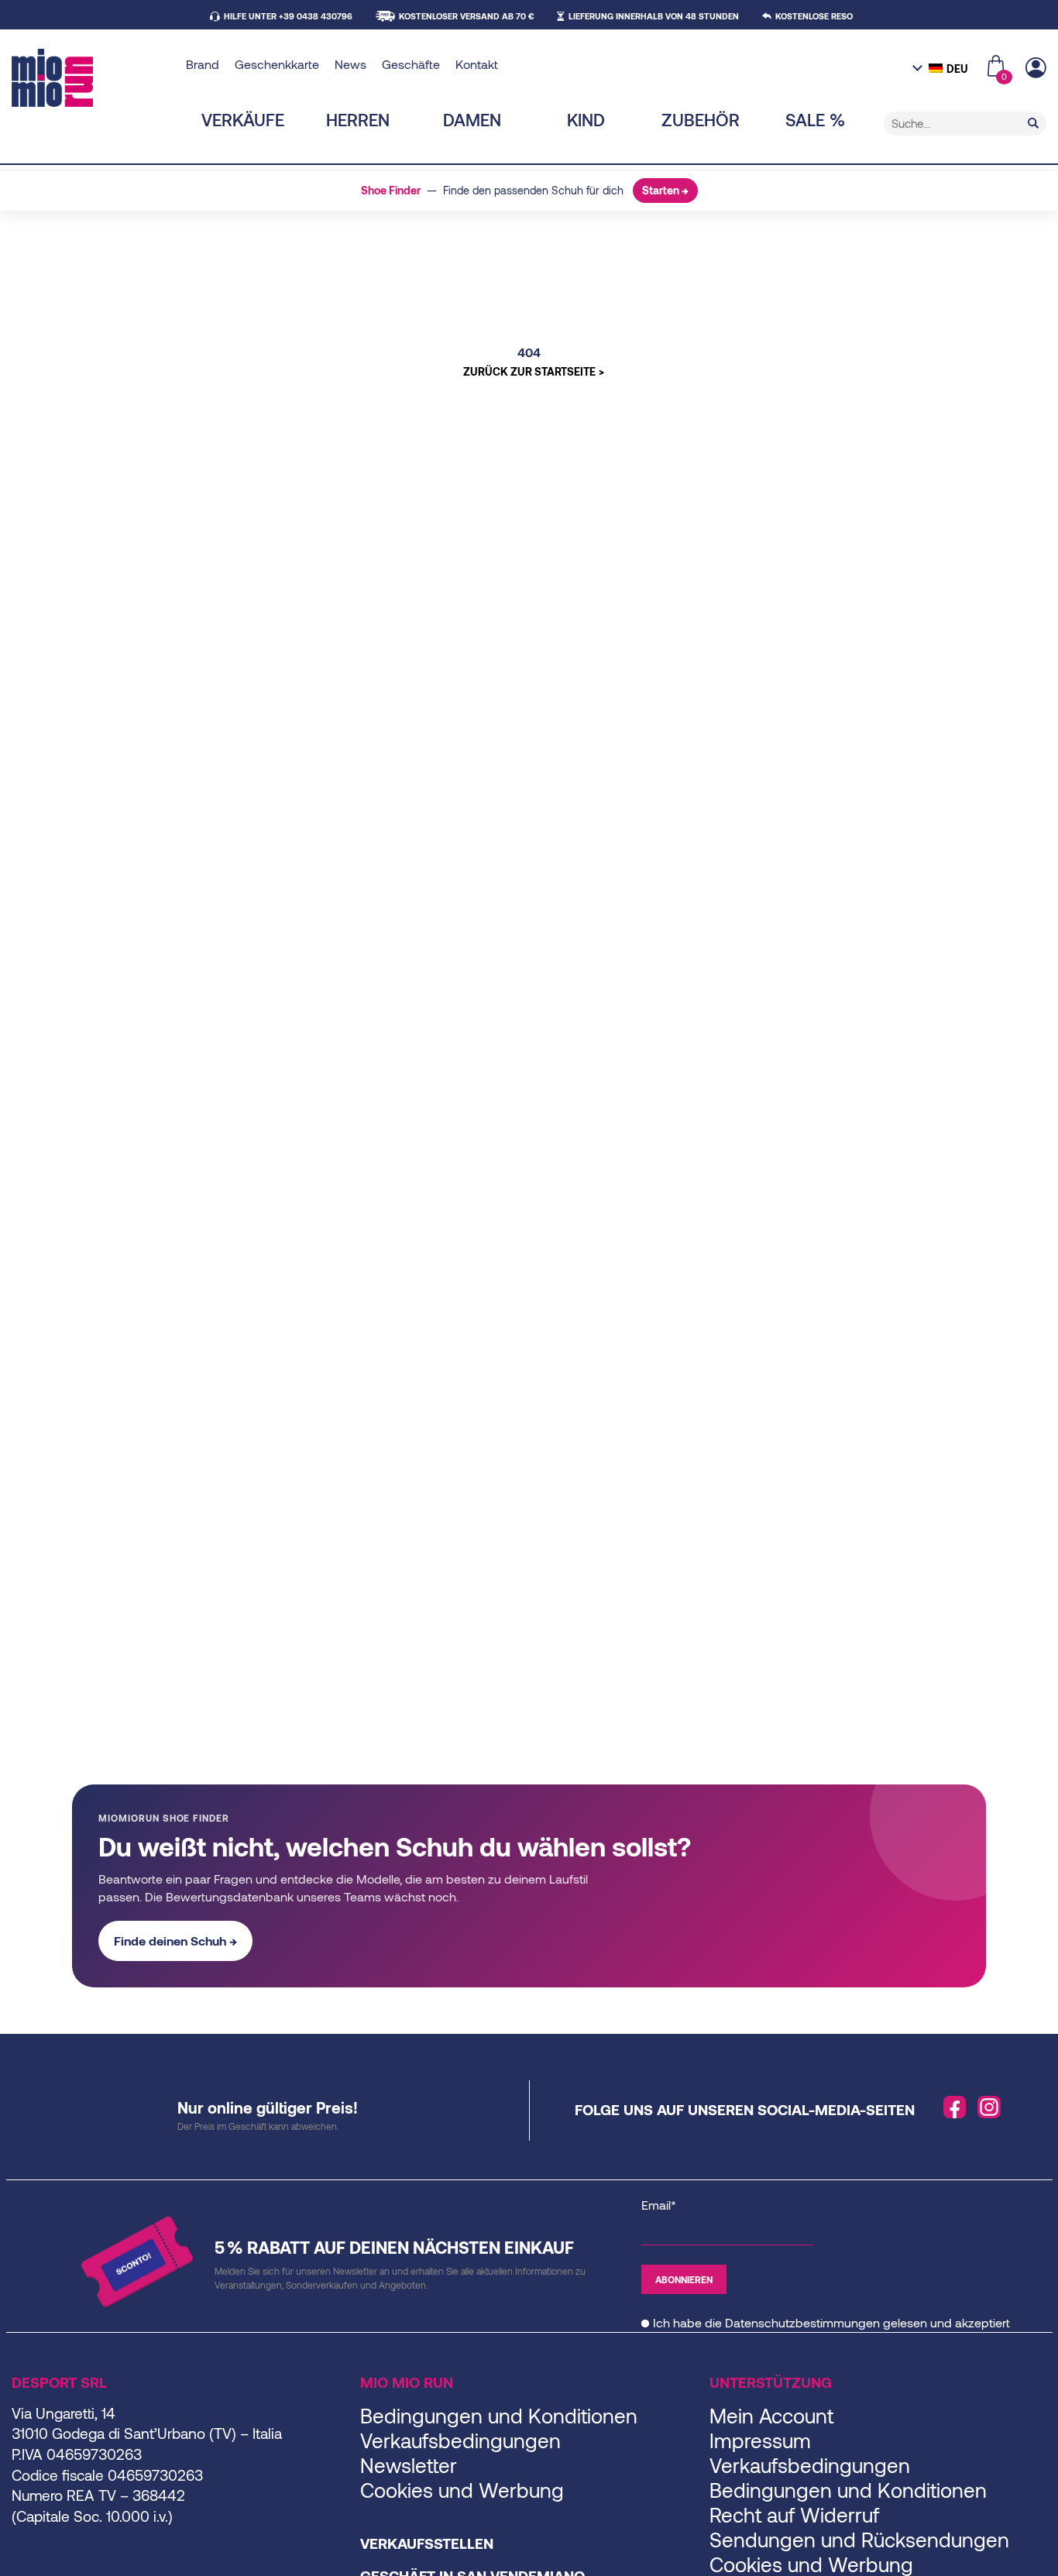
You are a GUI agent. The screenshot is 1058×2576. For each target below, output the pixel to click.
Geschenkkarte (277, 64)
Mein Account (771, 2415)
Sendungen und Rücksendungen (859, 2539)
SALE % (815, 119)
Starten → (665, 190)
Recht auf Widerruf (794, 2514)
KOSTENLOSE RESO (814, 16)
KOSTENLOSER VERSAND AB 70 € (466, 16)
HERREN (358, 119)
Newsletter (409, 2465)
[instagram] (989, 2107)
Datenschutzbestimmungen (802, 2322)
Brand (203, 64)
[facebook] (955, 2107)
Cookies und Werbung (462, 2490)
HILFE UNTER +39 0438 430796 (288, 16)
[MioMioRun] (93, 78)
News (350, 64)
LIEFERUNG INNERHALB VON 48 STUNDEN (654, 16)
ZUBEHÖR (701, 119)
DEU (957, 69)
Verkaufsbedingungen (460, 2440)
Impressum (760, 2440)
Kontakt (477, 64)
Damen (472, 119)
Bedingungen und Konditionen (499, 2415)
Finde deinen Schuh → (175, 1941)
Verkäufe (243, 119)
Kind (586, 119)
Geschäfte (411, 64)
